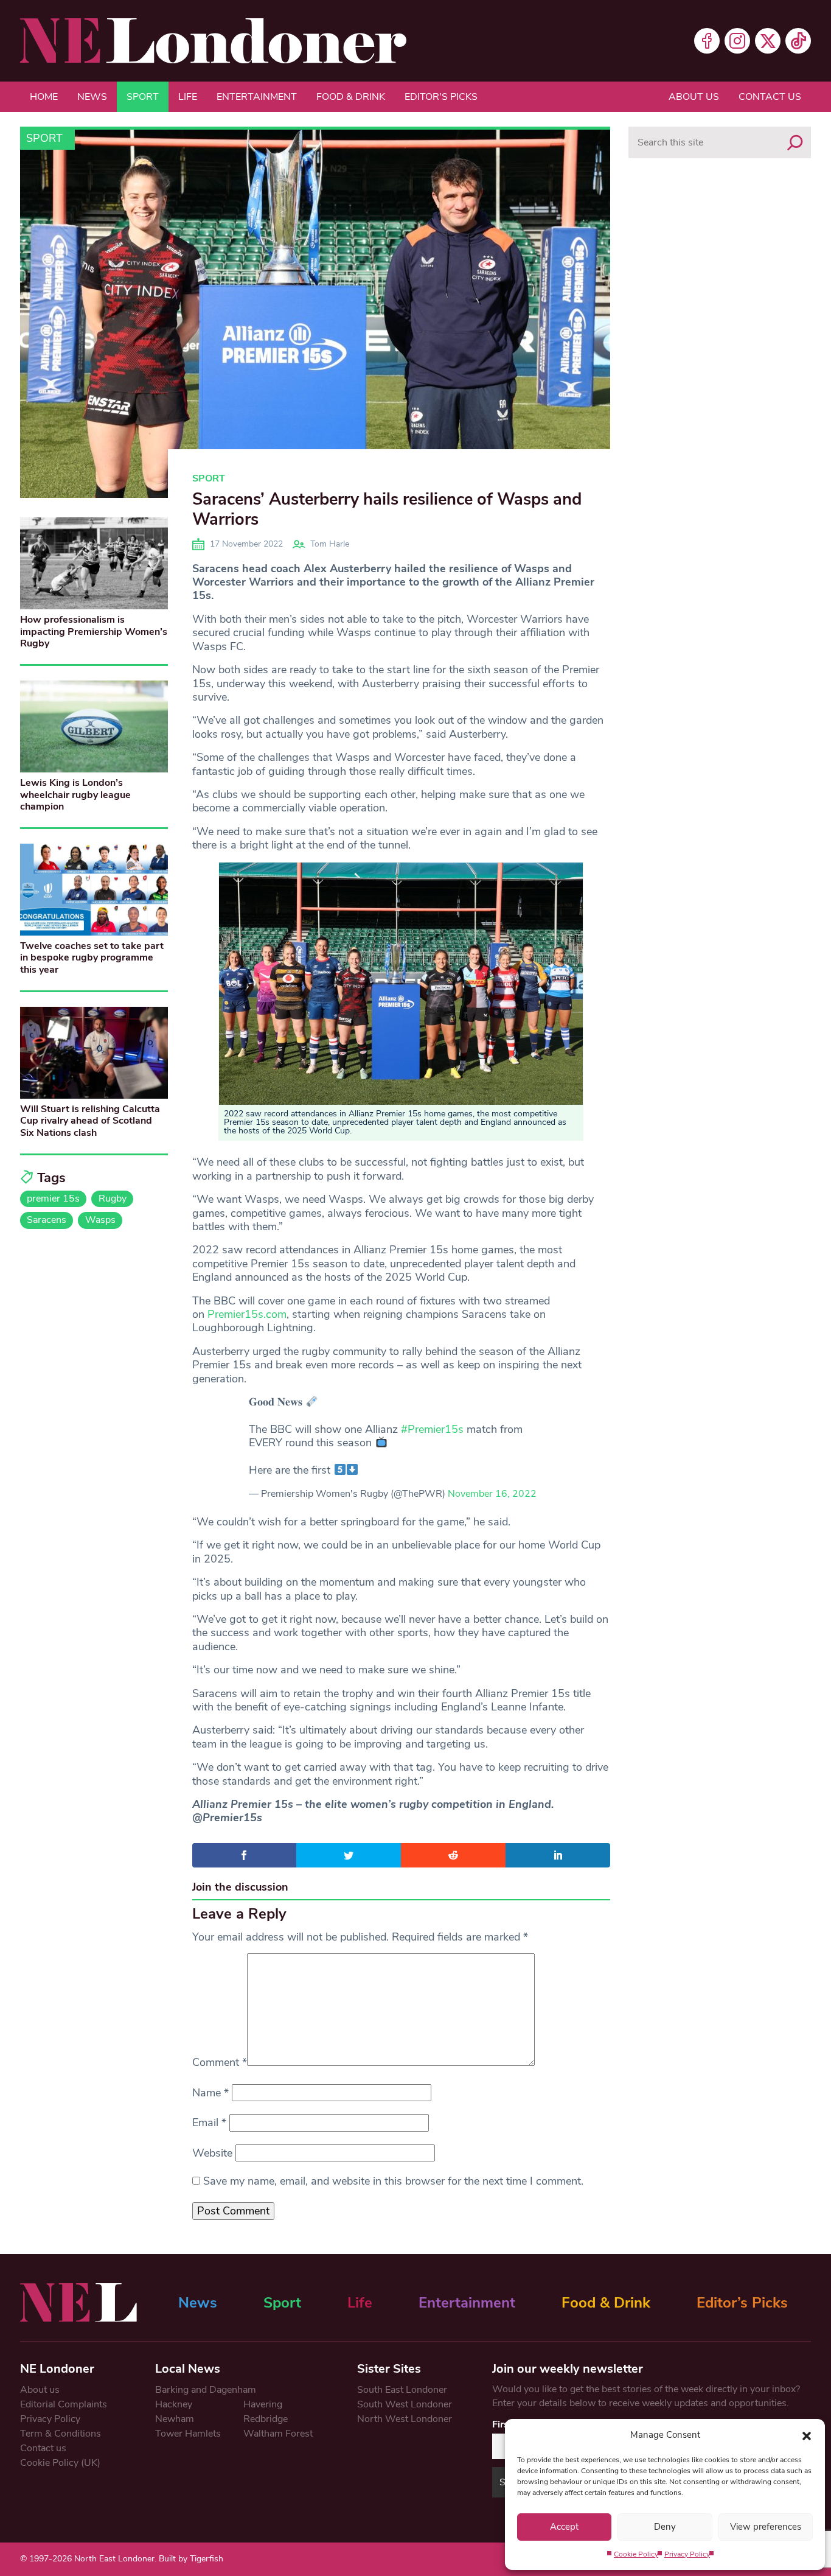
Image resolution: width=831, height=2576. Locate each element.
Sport (143, 97)
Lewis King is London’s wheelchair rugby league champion (75, 794)
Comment (220, 2062)
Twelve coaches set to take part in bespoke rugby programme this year (92, 957)
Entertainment (257, 97)
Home (44, 97)
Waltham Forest (278, 2434)
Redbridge (266, 2419)
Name (210, 2093)
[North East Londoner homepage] (213, 41)
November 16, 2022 (492, 1494)
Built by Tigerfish (191, 2559)
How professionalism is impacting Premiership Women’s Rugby (94, 631)
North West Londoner (405, 2419)
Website (212, 2153)
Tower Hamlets (188, 2434)
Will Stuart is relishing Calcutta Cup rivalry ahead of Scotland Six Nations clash (90, 1121)
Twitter (768, 41)
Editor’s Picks (742, 2303)
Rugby (113, 1199)
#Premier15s (432, 1429)
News (92, 97)
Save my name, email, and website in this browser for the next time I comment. (393, 2181)
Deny (665, 2527)
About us (694, 97)
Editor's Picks (441, 97)
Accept (564, 2527)
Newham (175, 2419)
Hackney (174, 2404)
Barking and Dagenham (206, 2390)
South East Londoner (402, 2390)
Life (188, 97)
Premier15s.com (247, 1314)
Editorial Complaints (64, 2404)
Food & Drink (351, 97)
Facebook (707, 41)
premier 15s (53, 1199)
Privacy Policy (687, 2554)
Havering (263, 2404)
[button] (807, 2435)
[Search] (795, 142)
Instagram (737, 41)
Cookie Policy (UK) (60, 2463)
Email (209, 2123)
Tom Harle (330, 544)
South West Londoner (405, 2404)
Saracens (47, 1220)
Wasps (100, 1220)
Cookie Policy (636, 2554)
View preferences (766, 2527)
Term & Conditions (61, 2434)
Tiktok (798, 41)
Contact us (770, 97)
